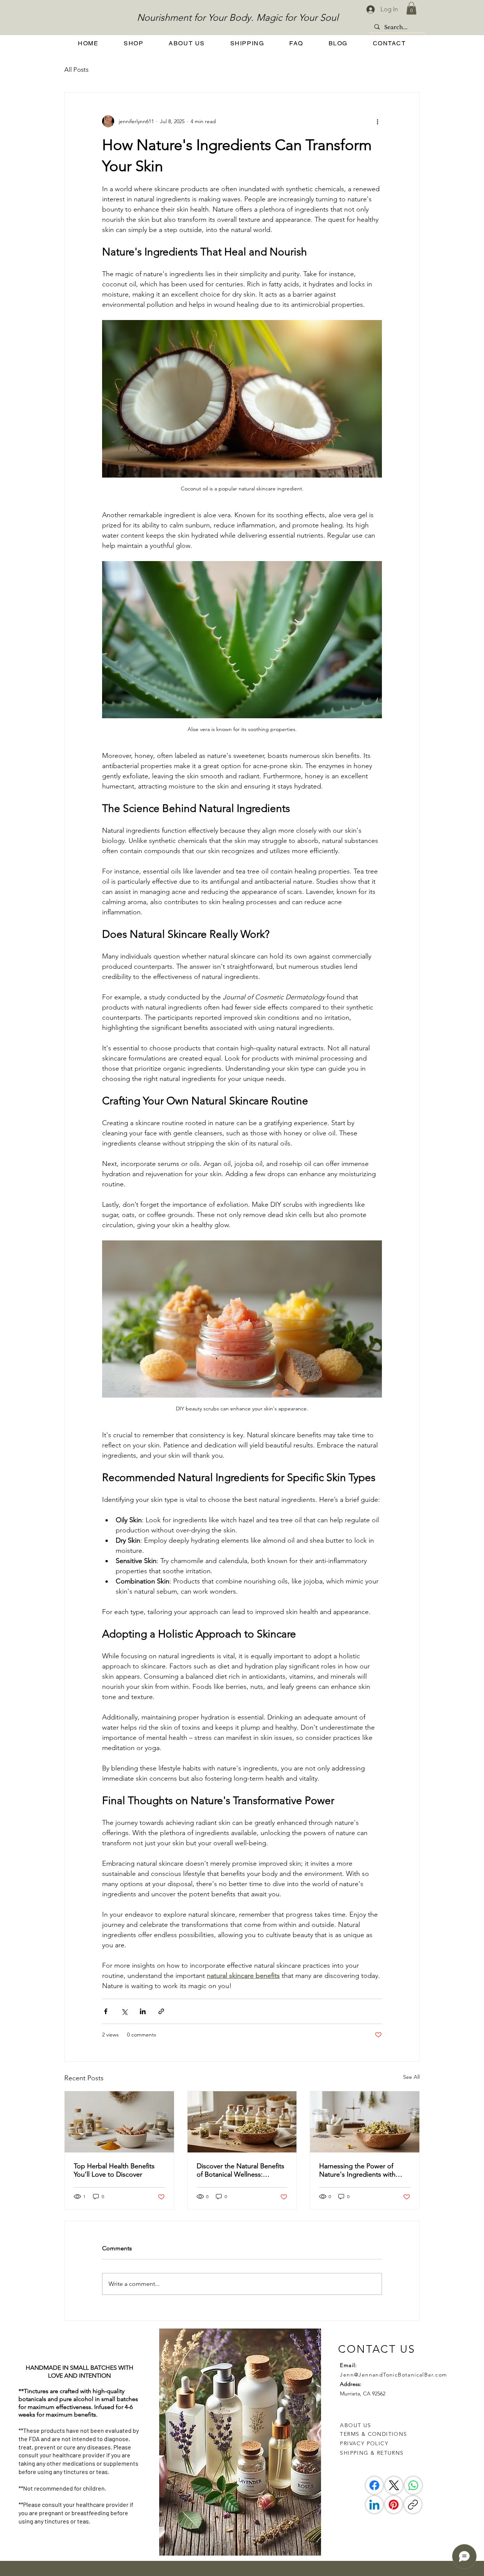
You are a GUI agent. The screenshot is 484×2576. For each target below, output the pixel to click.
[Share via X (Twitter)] (124, 2011)
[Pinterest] (394, 2505)
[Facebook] (374, 2485)
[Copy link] (413, 2505)
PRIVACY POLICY (365, 2443)
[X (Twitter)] (394, 2485)
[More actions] (377, 121)
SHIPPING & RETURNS (372, 2453)
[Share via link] (161, 2011)
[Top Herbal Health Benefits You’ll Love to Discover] (119, 2122)
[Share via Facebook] (106, 2011)
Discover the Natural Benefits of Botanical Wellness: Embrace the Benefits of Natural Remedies (240, 2170)
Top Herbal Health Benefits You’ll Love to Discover (114, 2170)
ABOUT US (355, 2425)
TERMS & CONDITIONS (373, 2434)
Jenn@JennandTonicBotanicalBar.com (393, 2375)
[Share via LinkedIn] (143, 2011)
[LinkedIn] (374, 2505)
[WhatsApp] (413, 2485)
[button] (411, 8)
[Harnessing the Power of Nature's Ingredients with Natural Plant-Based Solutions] (365, 2122)
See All (411, 2077)
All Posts (76, 70)
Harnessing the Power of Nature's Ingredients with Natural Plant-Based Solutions (364, 2170)
